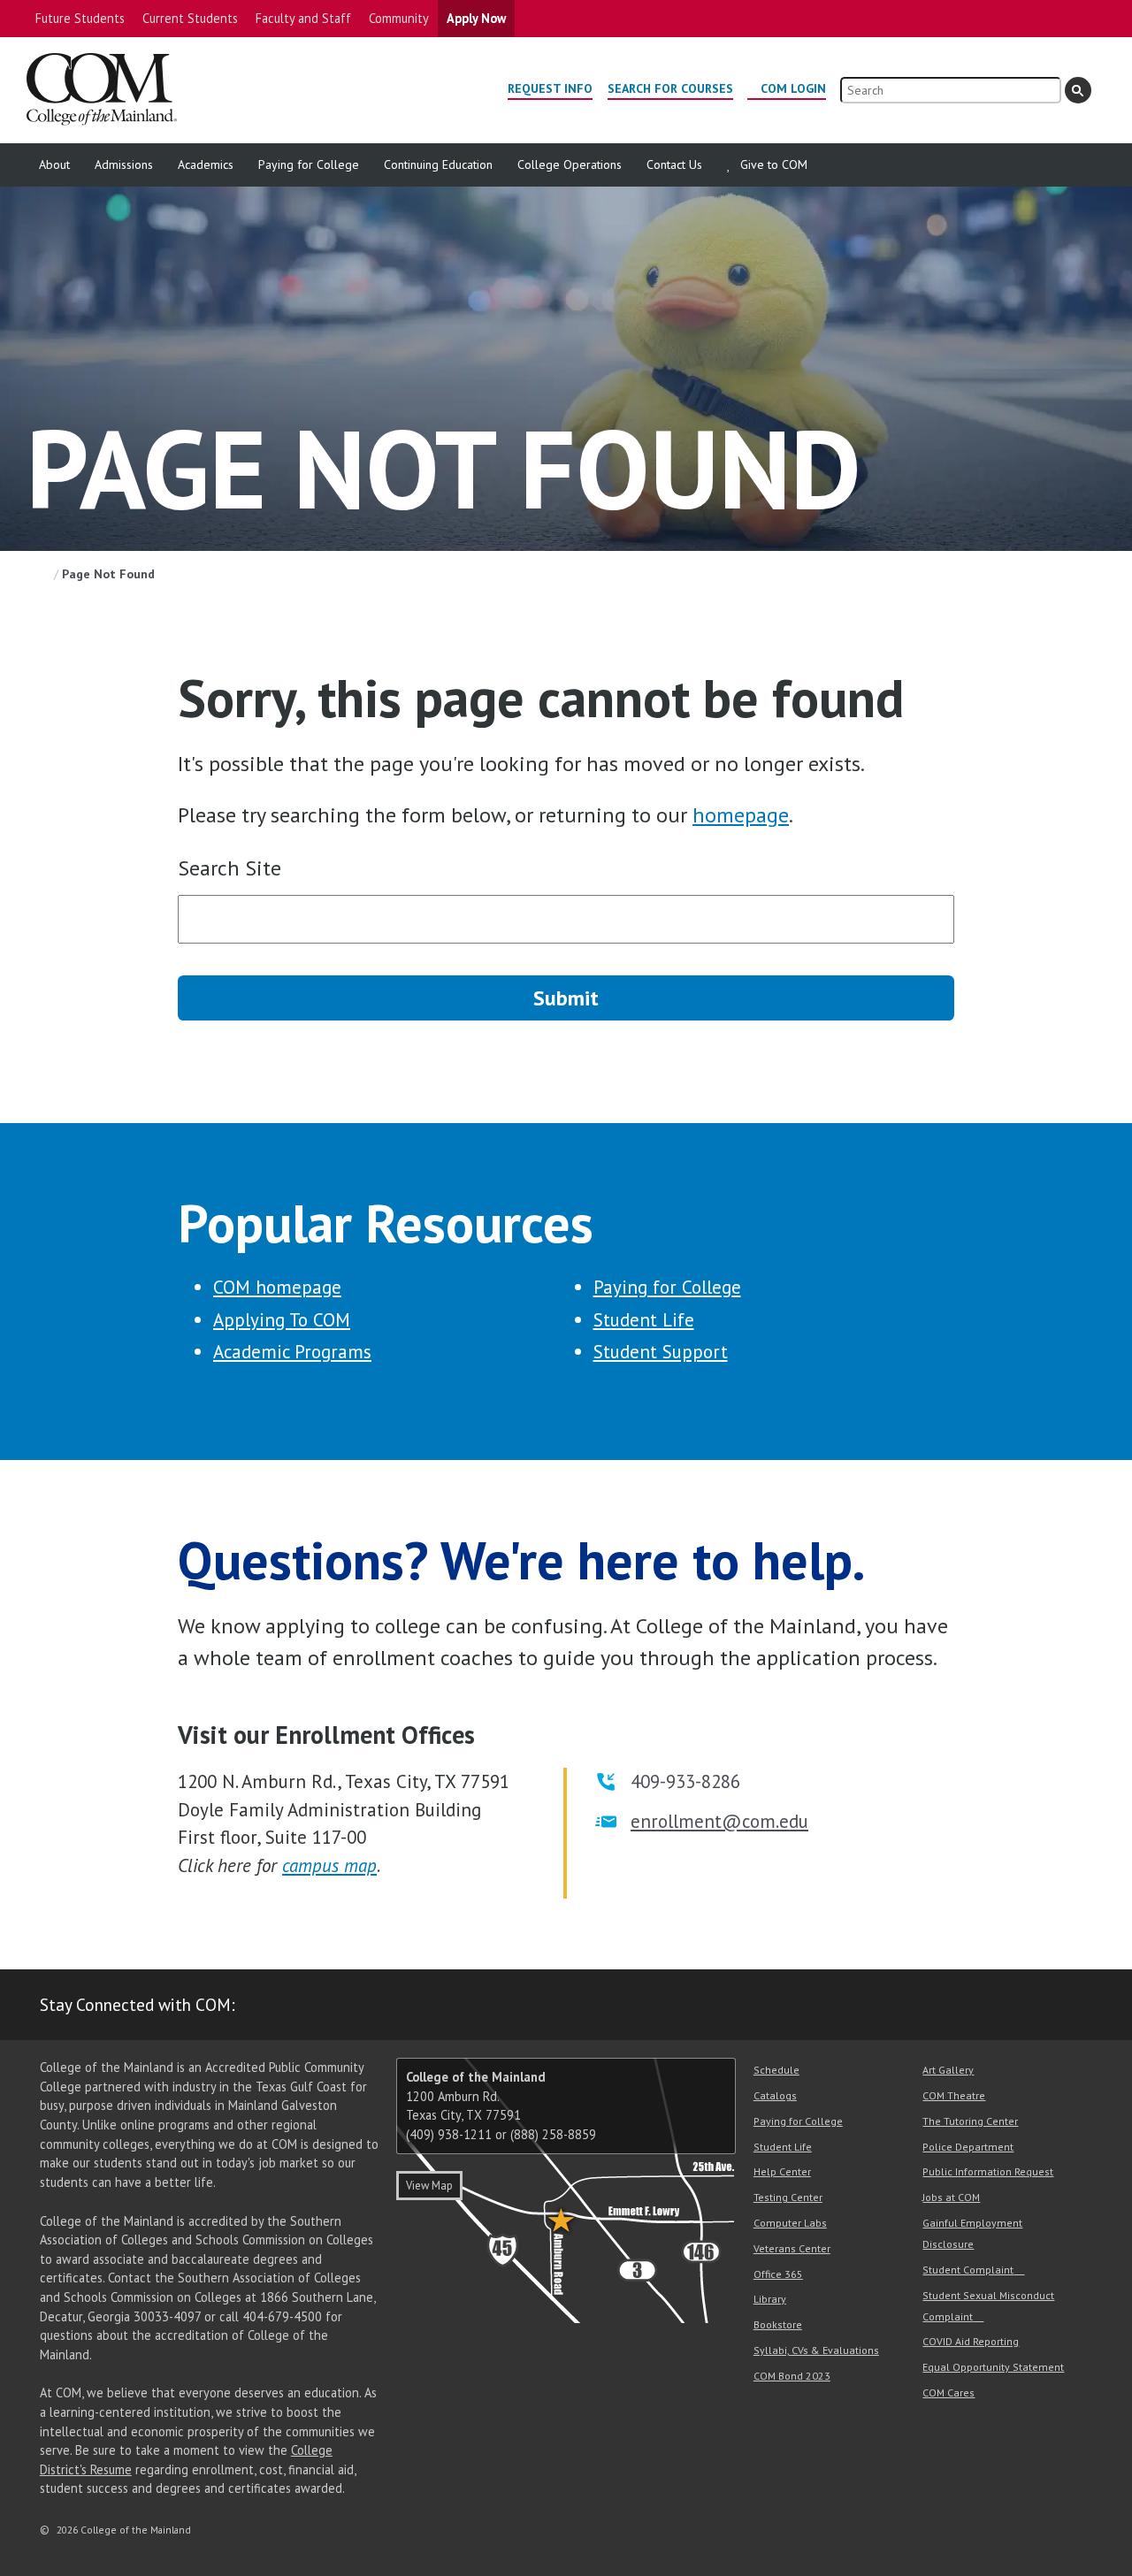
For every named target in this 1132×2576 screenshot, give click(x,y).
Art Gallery (948, 2070)
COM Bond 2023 (792, 2376)
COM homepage (277, 1287)
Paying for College (309, 164)
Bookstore (778, 2324)
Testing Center (788, 2197)
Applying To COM (282, 1320)
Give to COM (774, 164)
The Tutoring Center (970, 2121)
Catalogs (775, 2095)
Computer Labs (790, 2223)
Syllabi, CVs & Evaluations (816, 2350)
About (54, 164)
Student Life (644, 1320)
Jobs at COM (951, 2197)
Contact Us (674, 164)
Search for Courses (670, 88)
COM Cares (948, 2393)
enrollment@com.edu (719, 1821)
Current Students (190, 18)
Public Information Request (988, 2171)
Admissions (124, 164)
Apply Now (476, 18)
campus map (329, 1865)
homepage (741, 815)
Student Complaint (968, 2270)
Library (770, 2299)
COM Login (793, 88)
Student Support (661, 1352)
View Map (429, 2186)
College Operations (570, 164)
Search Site (229, 868)
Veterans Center (792, 2248)
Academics (206, 164)
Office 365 (778, 2274)
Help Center (782, 2171)
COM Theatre (954, 2095)
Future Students (80, 18)
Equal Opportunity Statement (993, 2367)
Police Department (968, 2147)
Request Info (550, 88)
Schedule (776, 2070)
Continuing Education (438, 164)
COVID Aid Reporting (971, 2341)
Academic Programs (292, 1352)
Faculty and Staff (303, 18)
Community (399, 18)
